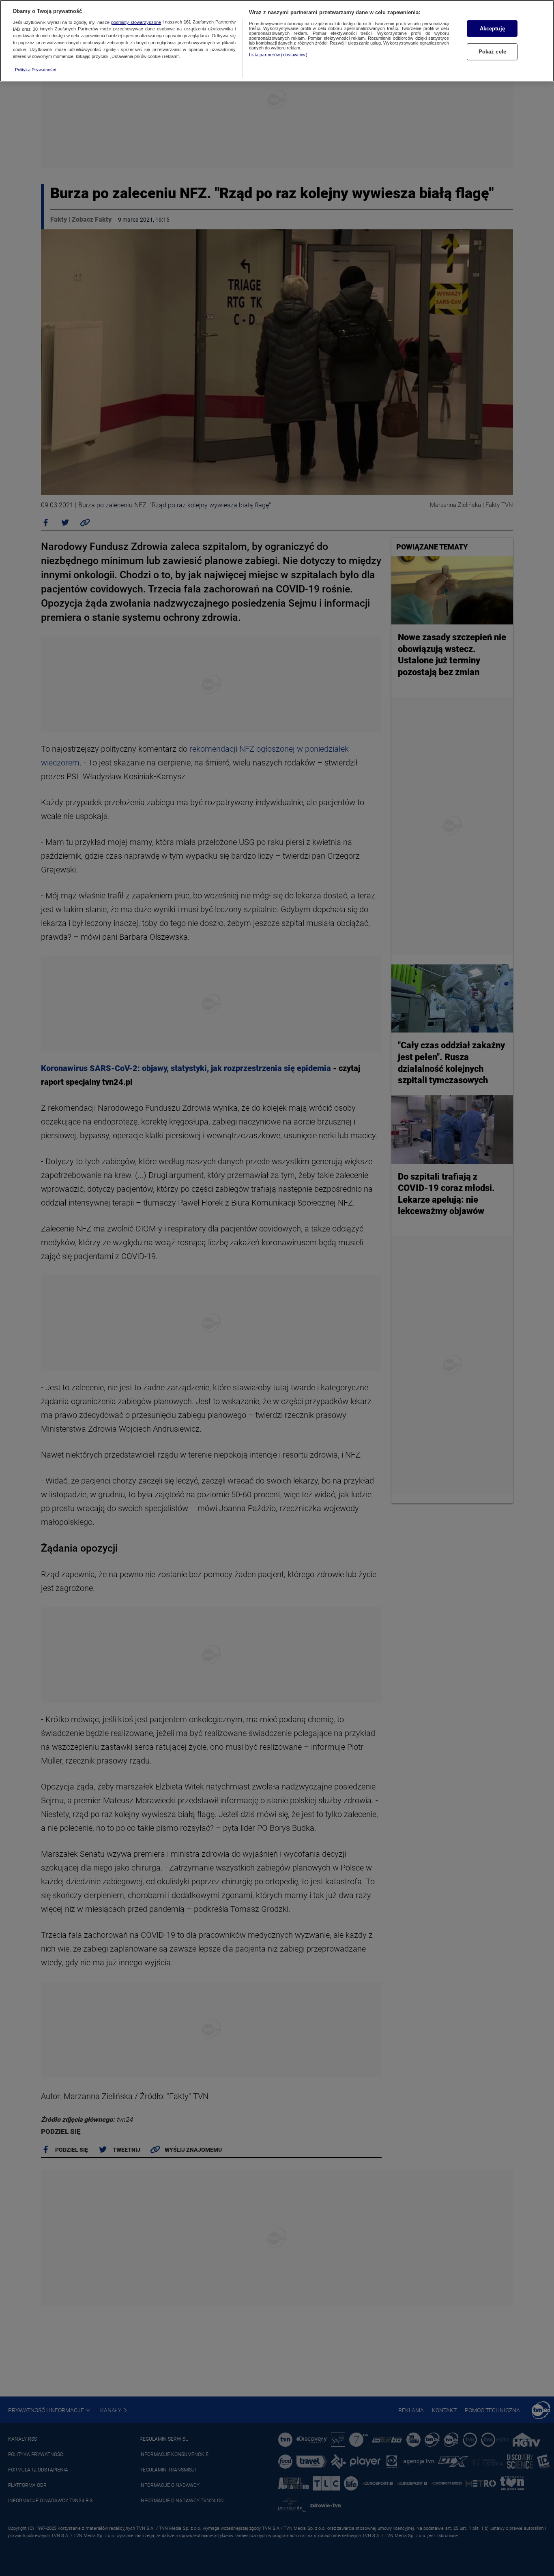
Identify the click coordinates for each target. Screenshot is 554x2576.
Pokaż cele (492, 52)
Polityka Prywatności (35, 70)
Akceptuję (492, 29)
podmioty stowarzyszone (136, 22)
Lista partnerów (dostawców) (278, 55)
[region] (277, 41)
